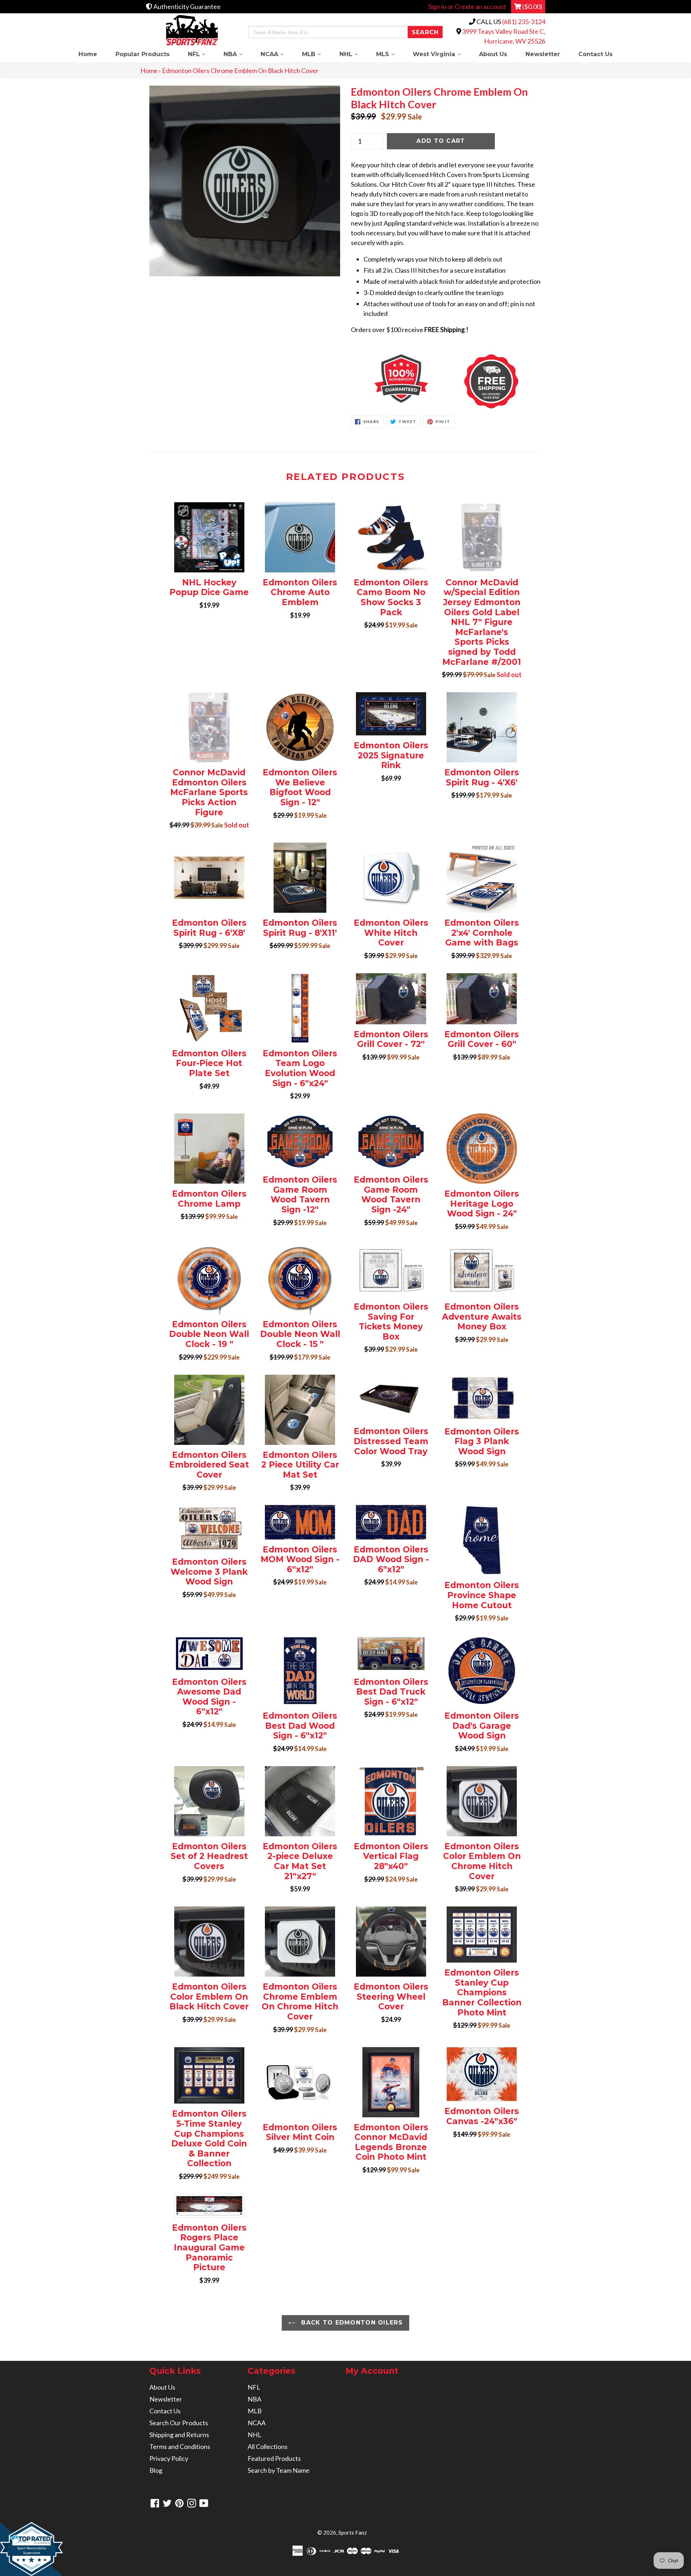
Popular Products (143, 54)
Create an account (480, 6)
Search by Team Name (279, 2470)
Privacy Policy (169, 2458)
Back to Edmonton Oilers (351, 2323)
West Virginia (441, 54)
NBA (237, 54)
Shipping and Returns (179, 2435)
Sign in (437, 6)
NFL (201, 54)
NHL (353, 54)
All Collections (268, 2446)
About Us (493, 54)
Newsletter (543, 54)
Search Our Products (179, 2423)
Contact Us (595, 54)
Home (88, 54)
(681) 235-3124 (524, 22)
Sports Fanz (353, 2532)
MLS (390, 54)
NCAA (277, 54)
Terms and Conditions (180, 2446)
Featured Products (274, 2458)
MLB (316, 54)
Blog (156, 2470)
